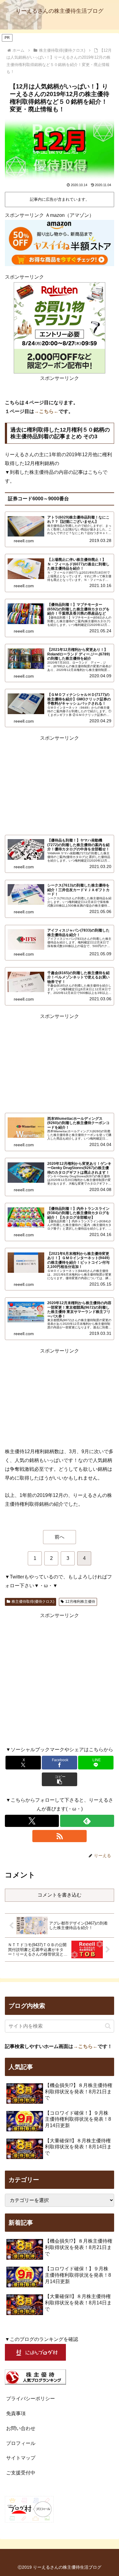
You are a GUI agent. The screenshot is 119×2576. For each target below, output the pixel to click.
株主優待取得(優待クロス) (33, 1602)
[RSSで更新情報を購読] (59, 1836)
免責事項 (16, 2413)
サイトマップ (21, 2458)
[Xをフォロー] (32, 1821)
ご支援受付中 (21, 2473)
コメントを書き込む (60, 1895)
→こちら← (46, 411)
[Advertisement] (60, 785)
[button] (60, 1779)
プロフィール (21, 2443)
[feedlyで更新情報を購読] (87, 1821)
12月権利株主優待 (80, 1602)
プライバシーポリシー (31, 2399)
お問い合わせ (21, 2428)
